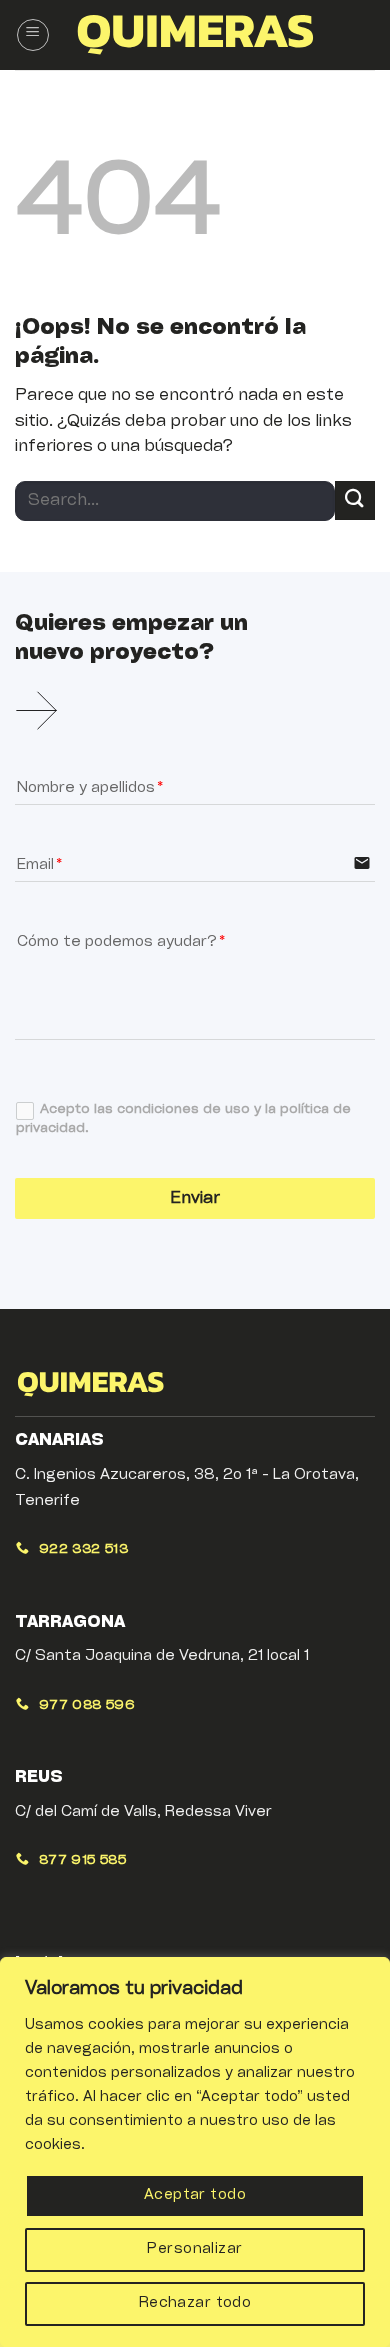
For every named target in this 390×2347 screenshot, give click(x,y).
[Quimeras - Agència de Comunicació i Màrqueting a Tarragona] (195, 35)
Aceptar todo (195, 2195)
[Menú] (33, 35)
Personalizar (194, 2249)
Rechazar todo (195, 2303)
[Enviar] (355, 500)
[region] (195, 2152)
